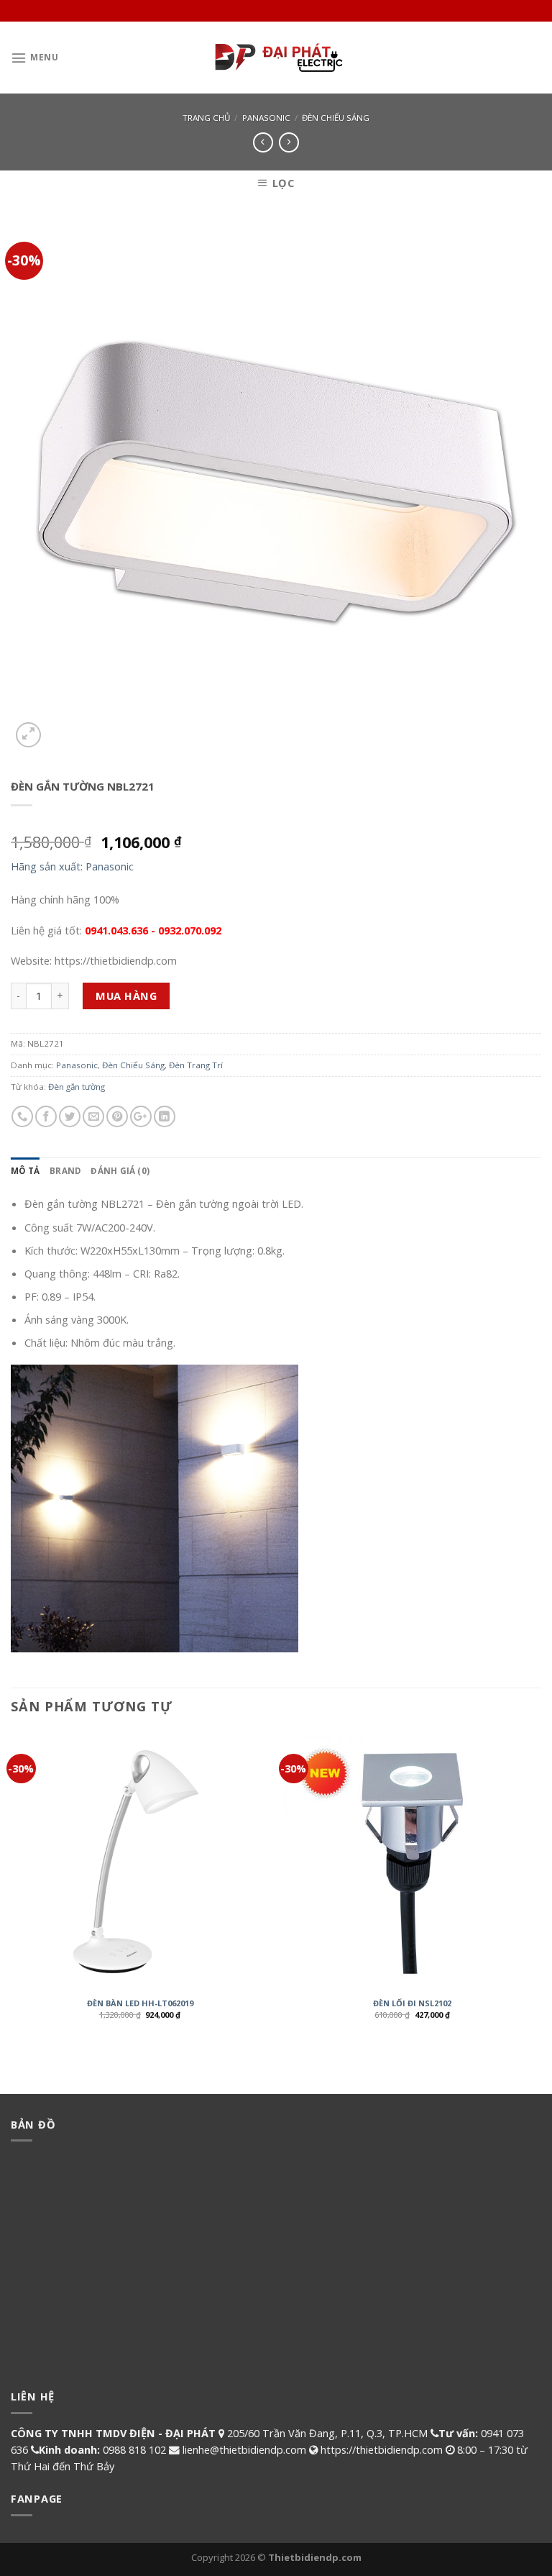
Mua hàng (126, 996)
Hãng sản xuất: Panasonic (72, 866)
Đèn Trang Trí (196, 1065)
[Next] (540, 1887)
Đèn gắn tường (77, 1087)
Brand (65, 1171)
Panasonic (266, 118)
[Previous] (11, 1887)
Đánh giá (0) (120, 1171)
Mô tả (25, 1171)
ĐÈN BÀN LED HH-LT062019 (140, 2003)
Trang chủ (206, 118)
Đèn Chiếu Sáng (336, 118)
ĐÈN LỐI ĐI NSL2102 (412, 2003)
